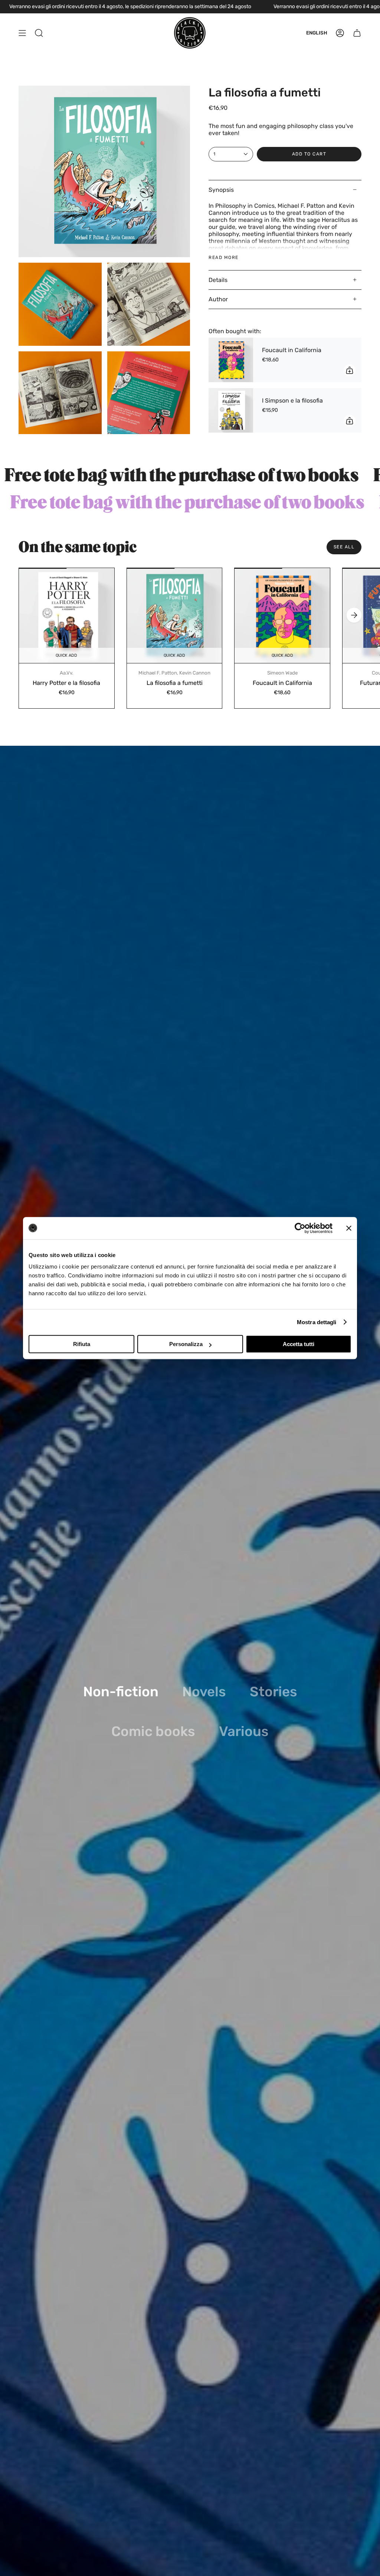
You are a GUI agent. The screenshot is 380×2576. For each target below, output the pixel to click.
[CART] (357, 33)
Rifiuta (82, 1344)
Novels (204, 1692)
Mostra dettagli (317, 1322)
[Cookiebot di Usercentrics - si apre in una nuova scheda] (300, 1228)
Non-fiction (121, 1692)
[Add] (350, 370)
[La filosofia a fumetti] (175, 616)
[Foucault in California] (231, 360)
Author (218, 299)
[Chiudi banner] (349, 1228)
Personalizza (186, 1344)
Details (218, 280)
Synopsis (221, 190)
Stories (273, 1692)
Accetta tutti (299, 1344)
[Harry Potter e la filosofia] (67, 616)
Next (354, 615)
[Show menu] (22, 33)
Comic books (153, 1731)
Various (244, 1731)
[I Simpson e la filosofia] (231, 410)
